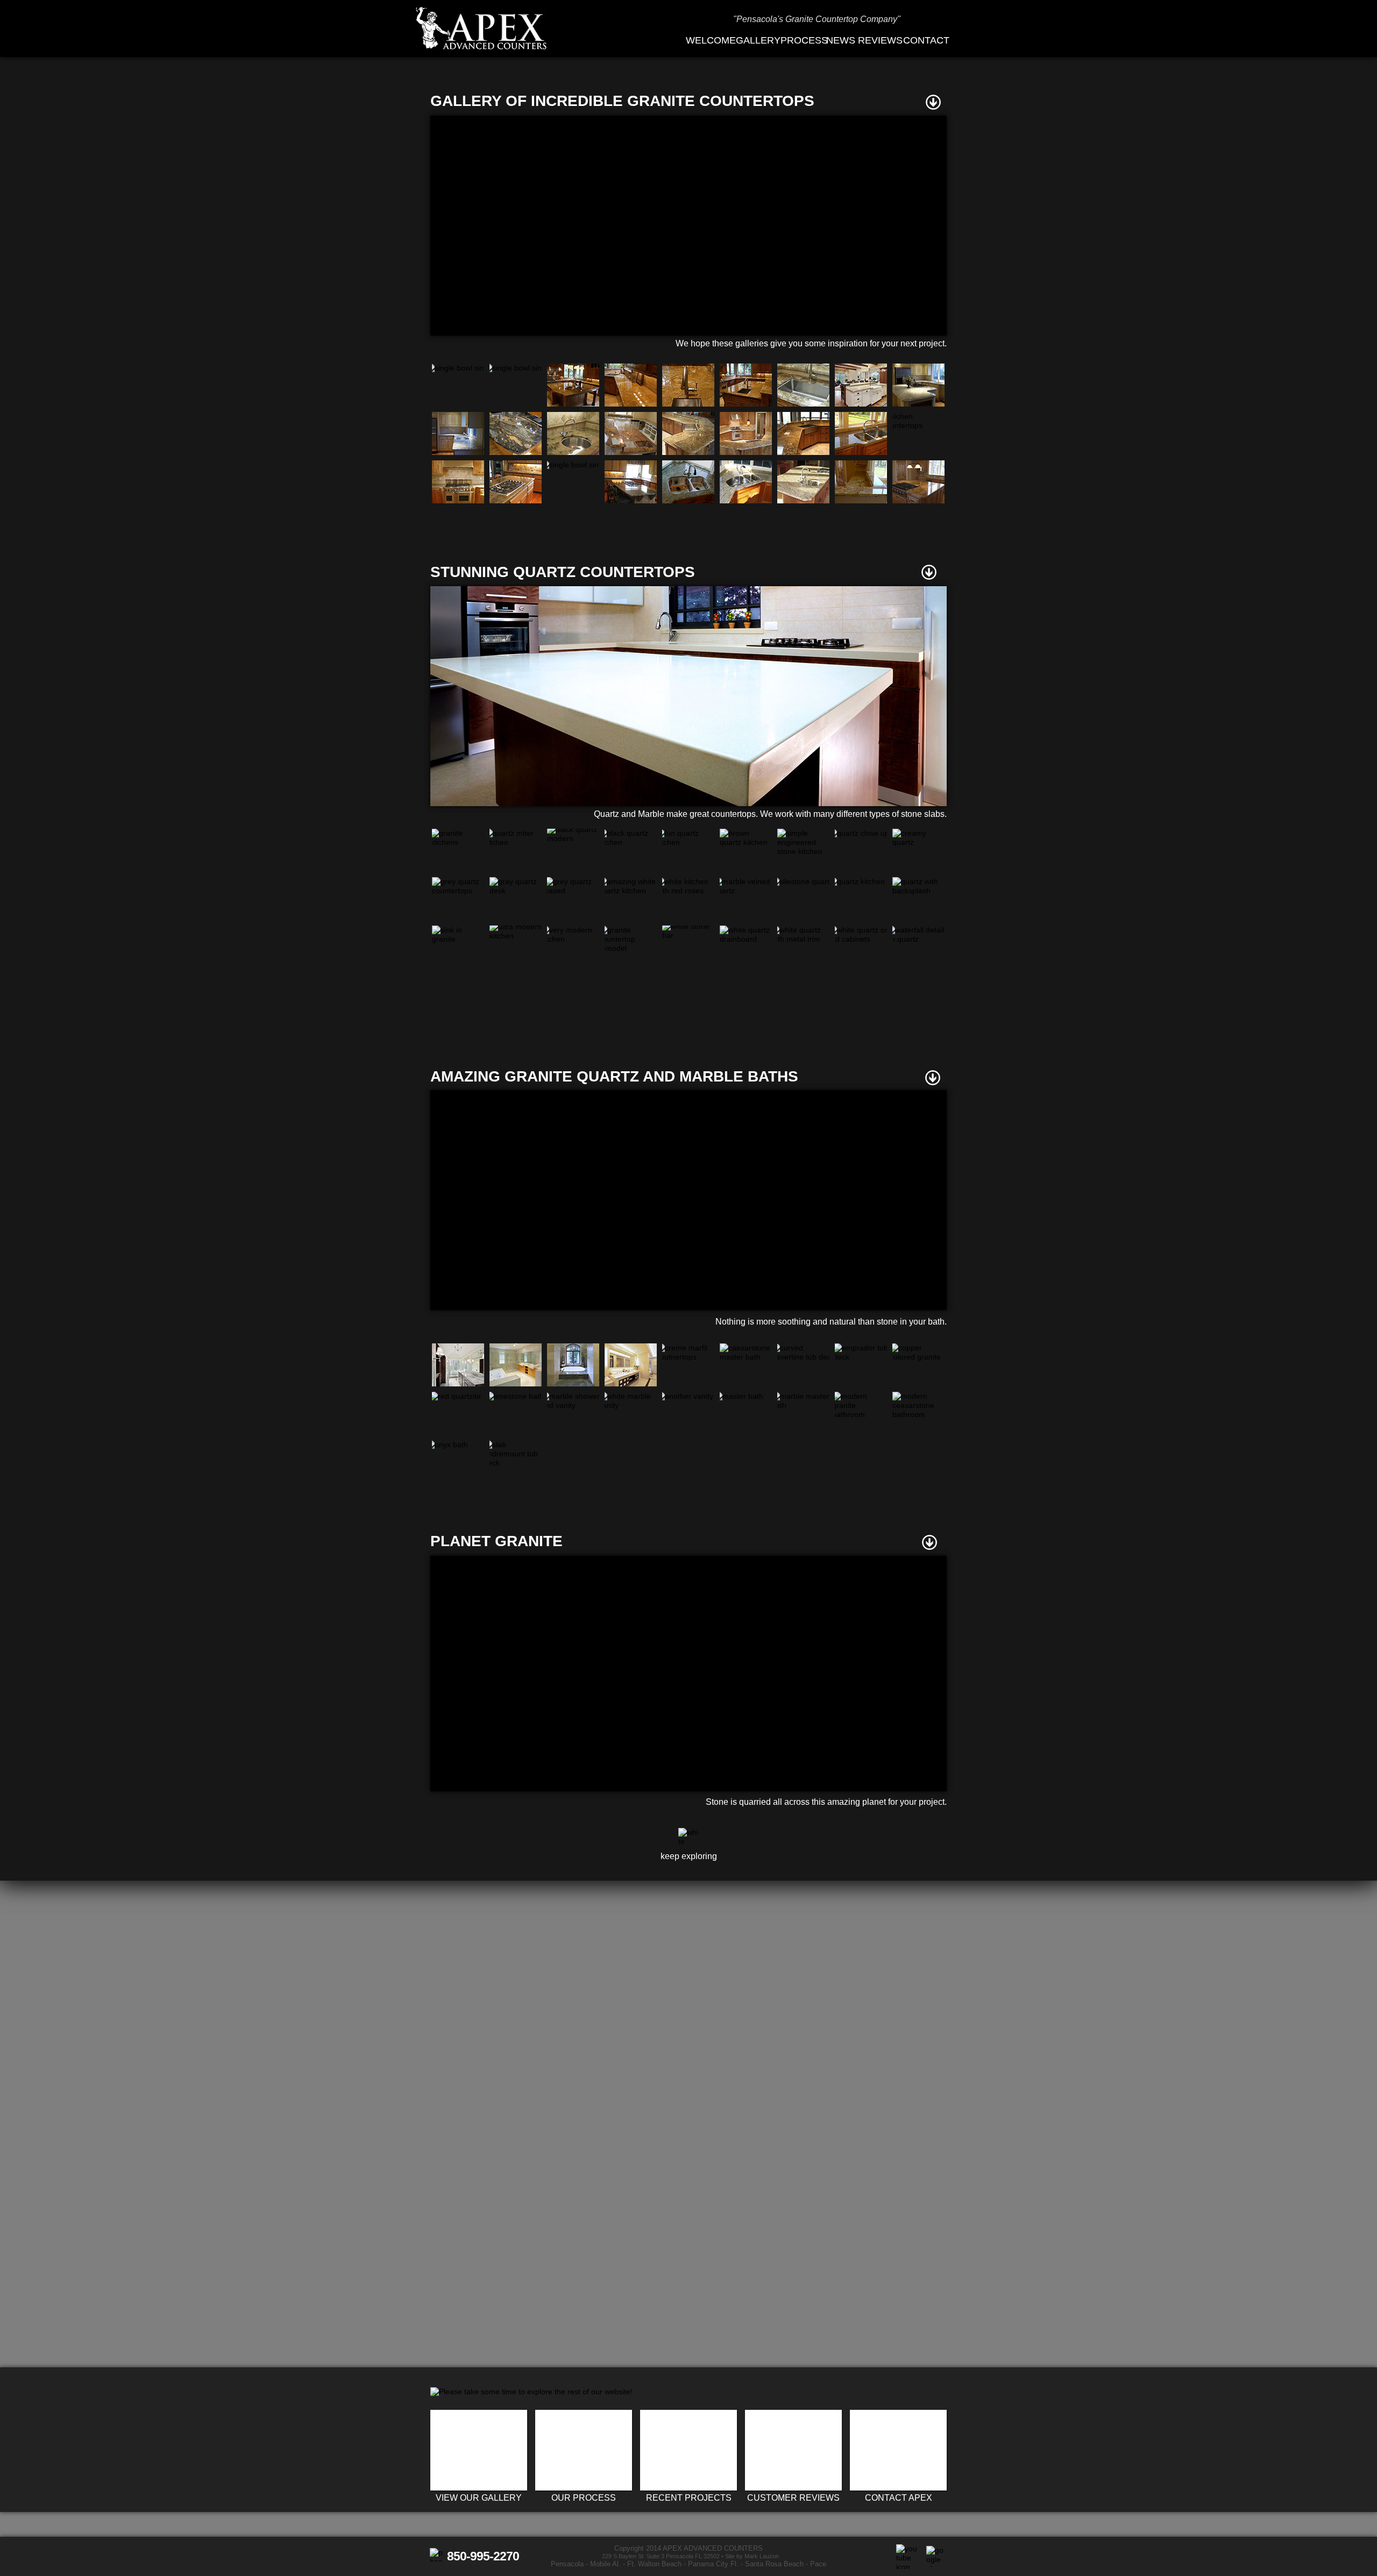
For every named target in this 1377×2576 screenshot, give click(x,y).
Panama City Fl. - (715, 2564)
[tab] (458, 385)
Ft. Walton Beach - (656, 2564)
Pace (818, 2564)
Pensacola (567, 2564)
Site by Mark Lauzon (752, 2556)
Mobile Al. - (608, 2564)
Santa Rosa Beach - (778, 2564)
